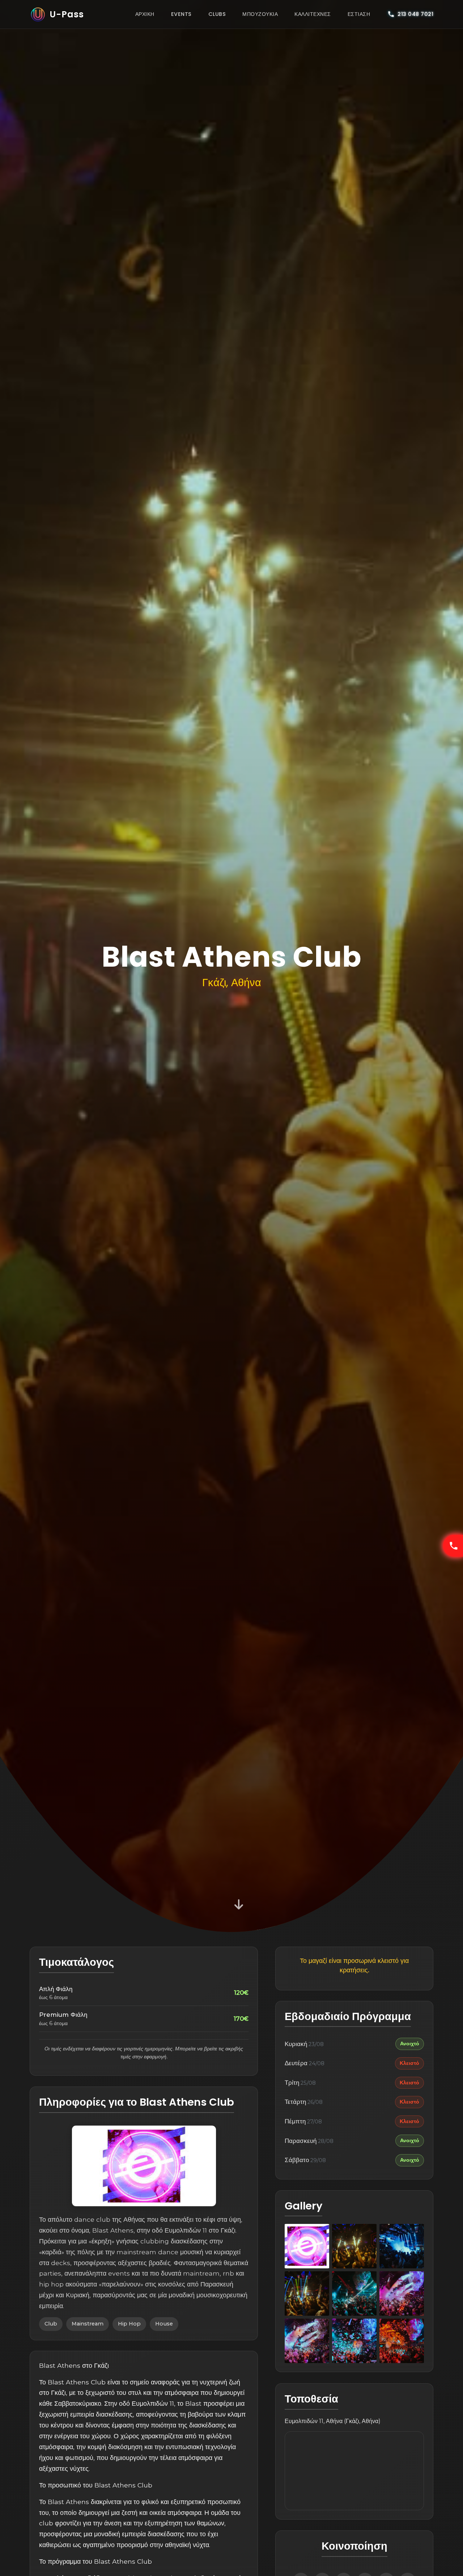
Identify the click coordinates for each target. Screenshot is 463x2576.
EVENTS (181, 14)
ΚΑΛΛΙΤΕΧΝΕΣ (313, 14)
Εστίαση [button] (359, 14)
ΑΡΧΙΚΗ (145, 14)
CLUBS (217, 14)
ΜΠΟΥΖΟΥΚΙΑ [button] (260, 14)
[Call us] (453, 1546)
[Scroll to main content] (239, 1903)
